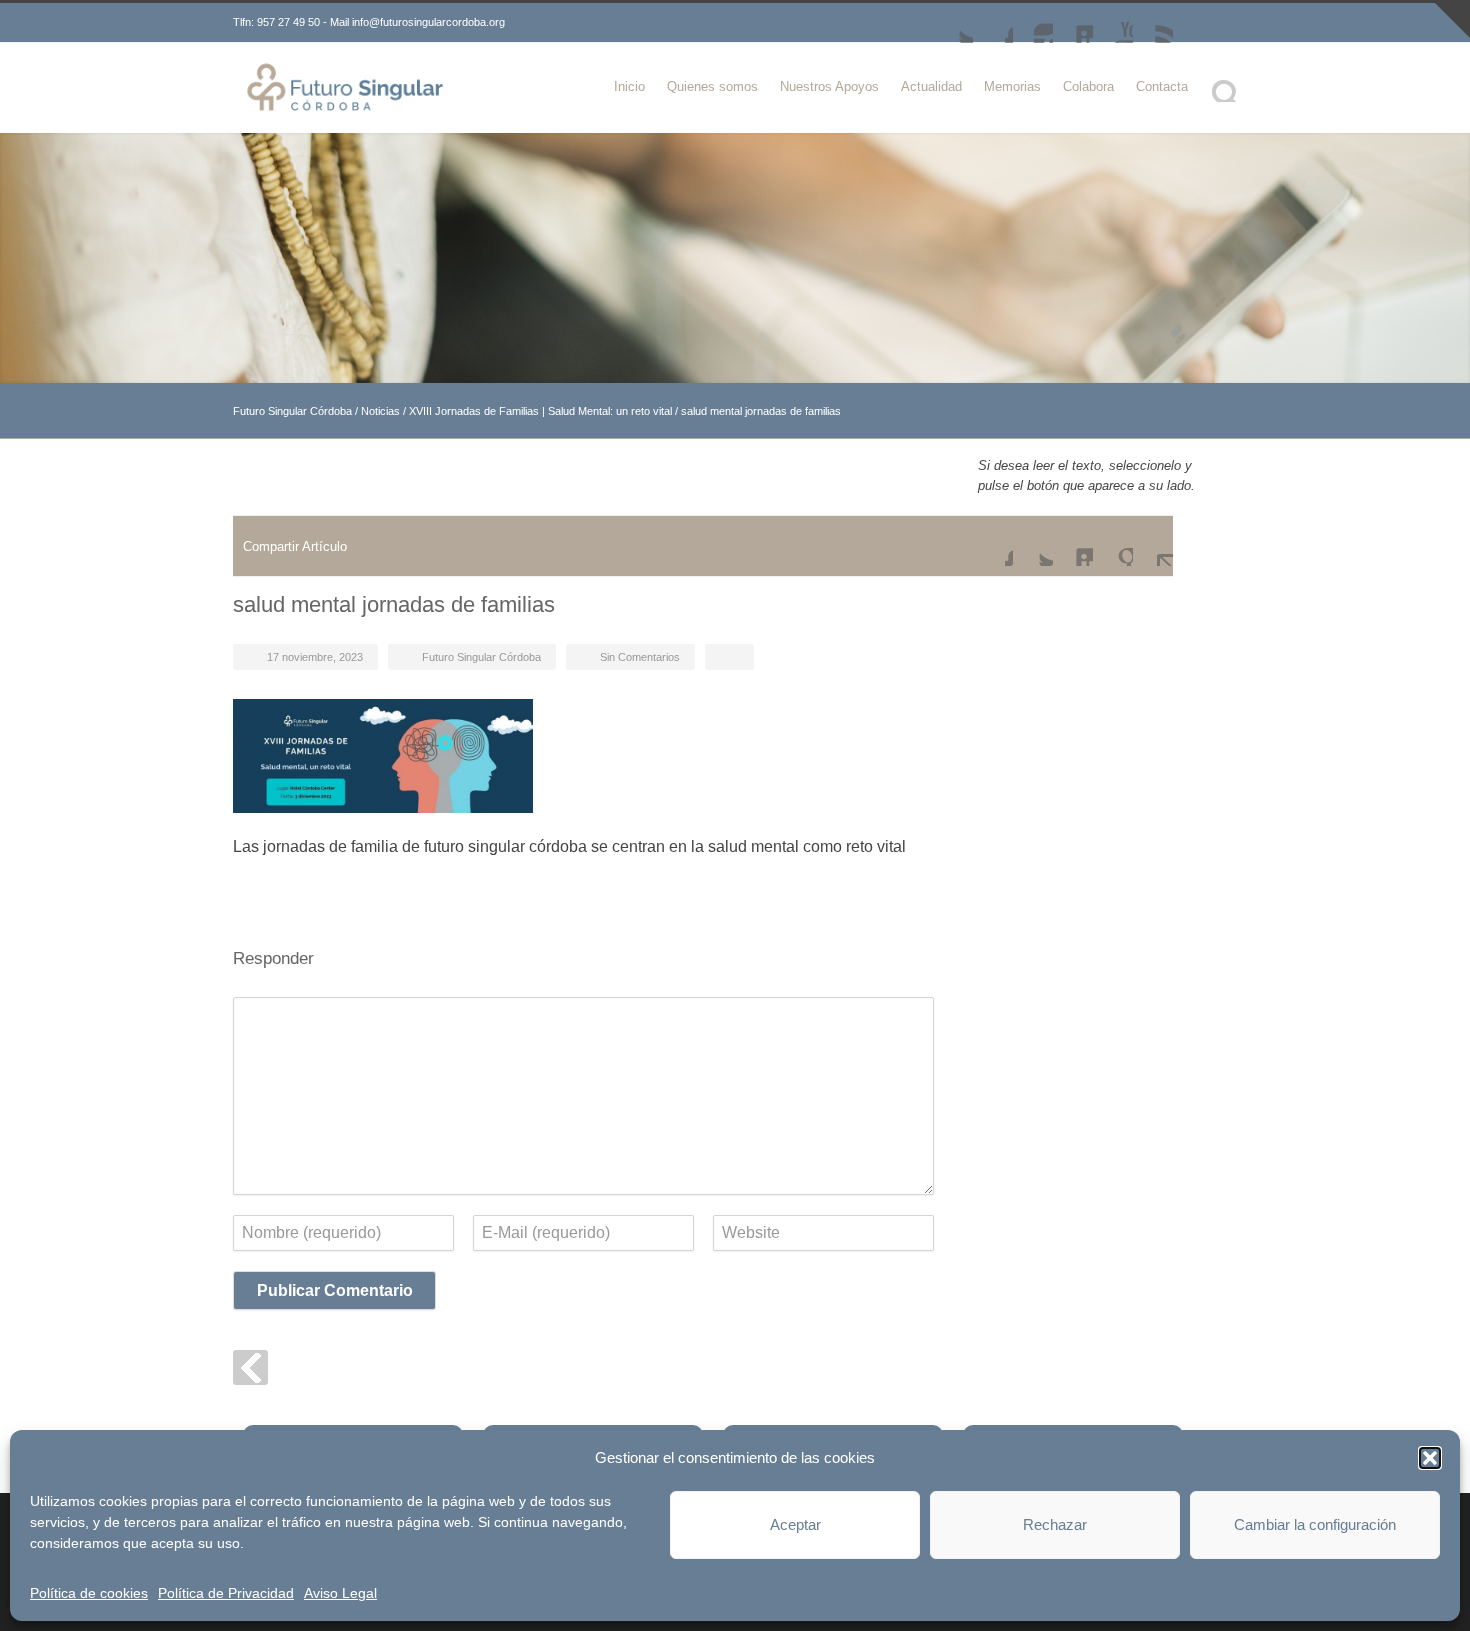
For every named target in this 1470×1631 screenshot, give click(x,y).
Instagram (1033, 23)
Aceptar (795, 1524)
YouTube (1113, 23)
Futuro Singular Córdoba (292, 411)
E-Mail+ (1153, 546)
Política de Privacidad (226, 1593)
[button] (1430, 1458)
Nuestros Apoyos (829, 86)
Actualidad (931, 86)
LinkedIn (1073, 23)
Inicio (629, 86)
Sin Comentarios (640, 657)
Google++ (1113, 546)
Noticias (380, 411)
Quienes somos (712, 86)
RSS (1153, 23)
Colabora (1088, 86)
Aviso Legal (340, 1593)
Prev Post (250, 1367)
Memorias (1012, 86)
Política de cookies (89, 1593)
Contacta (1162, 86)
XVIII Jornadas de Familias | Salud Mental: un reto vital (540, 411)
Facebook (993, 23)
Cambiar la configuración (1315, 1524)
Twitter (953, 23)
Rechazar (1055, 1524)
